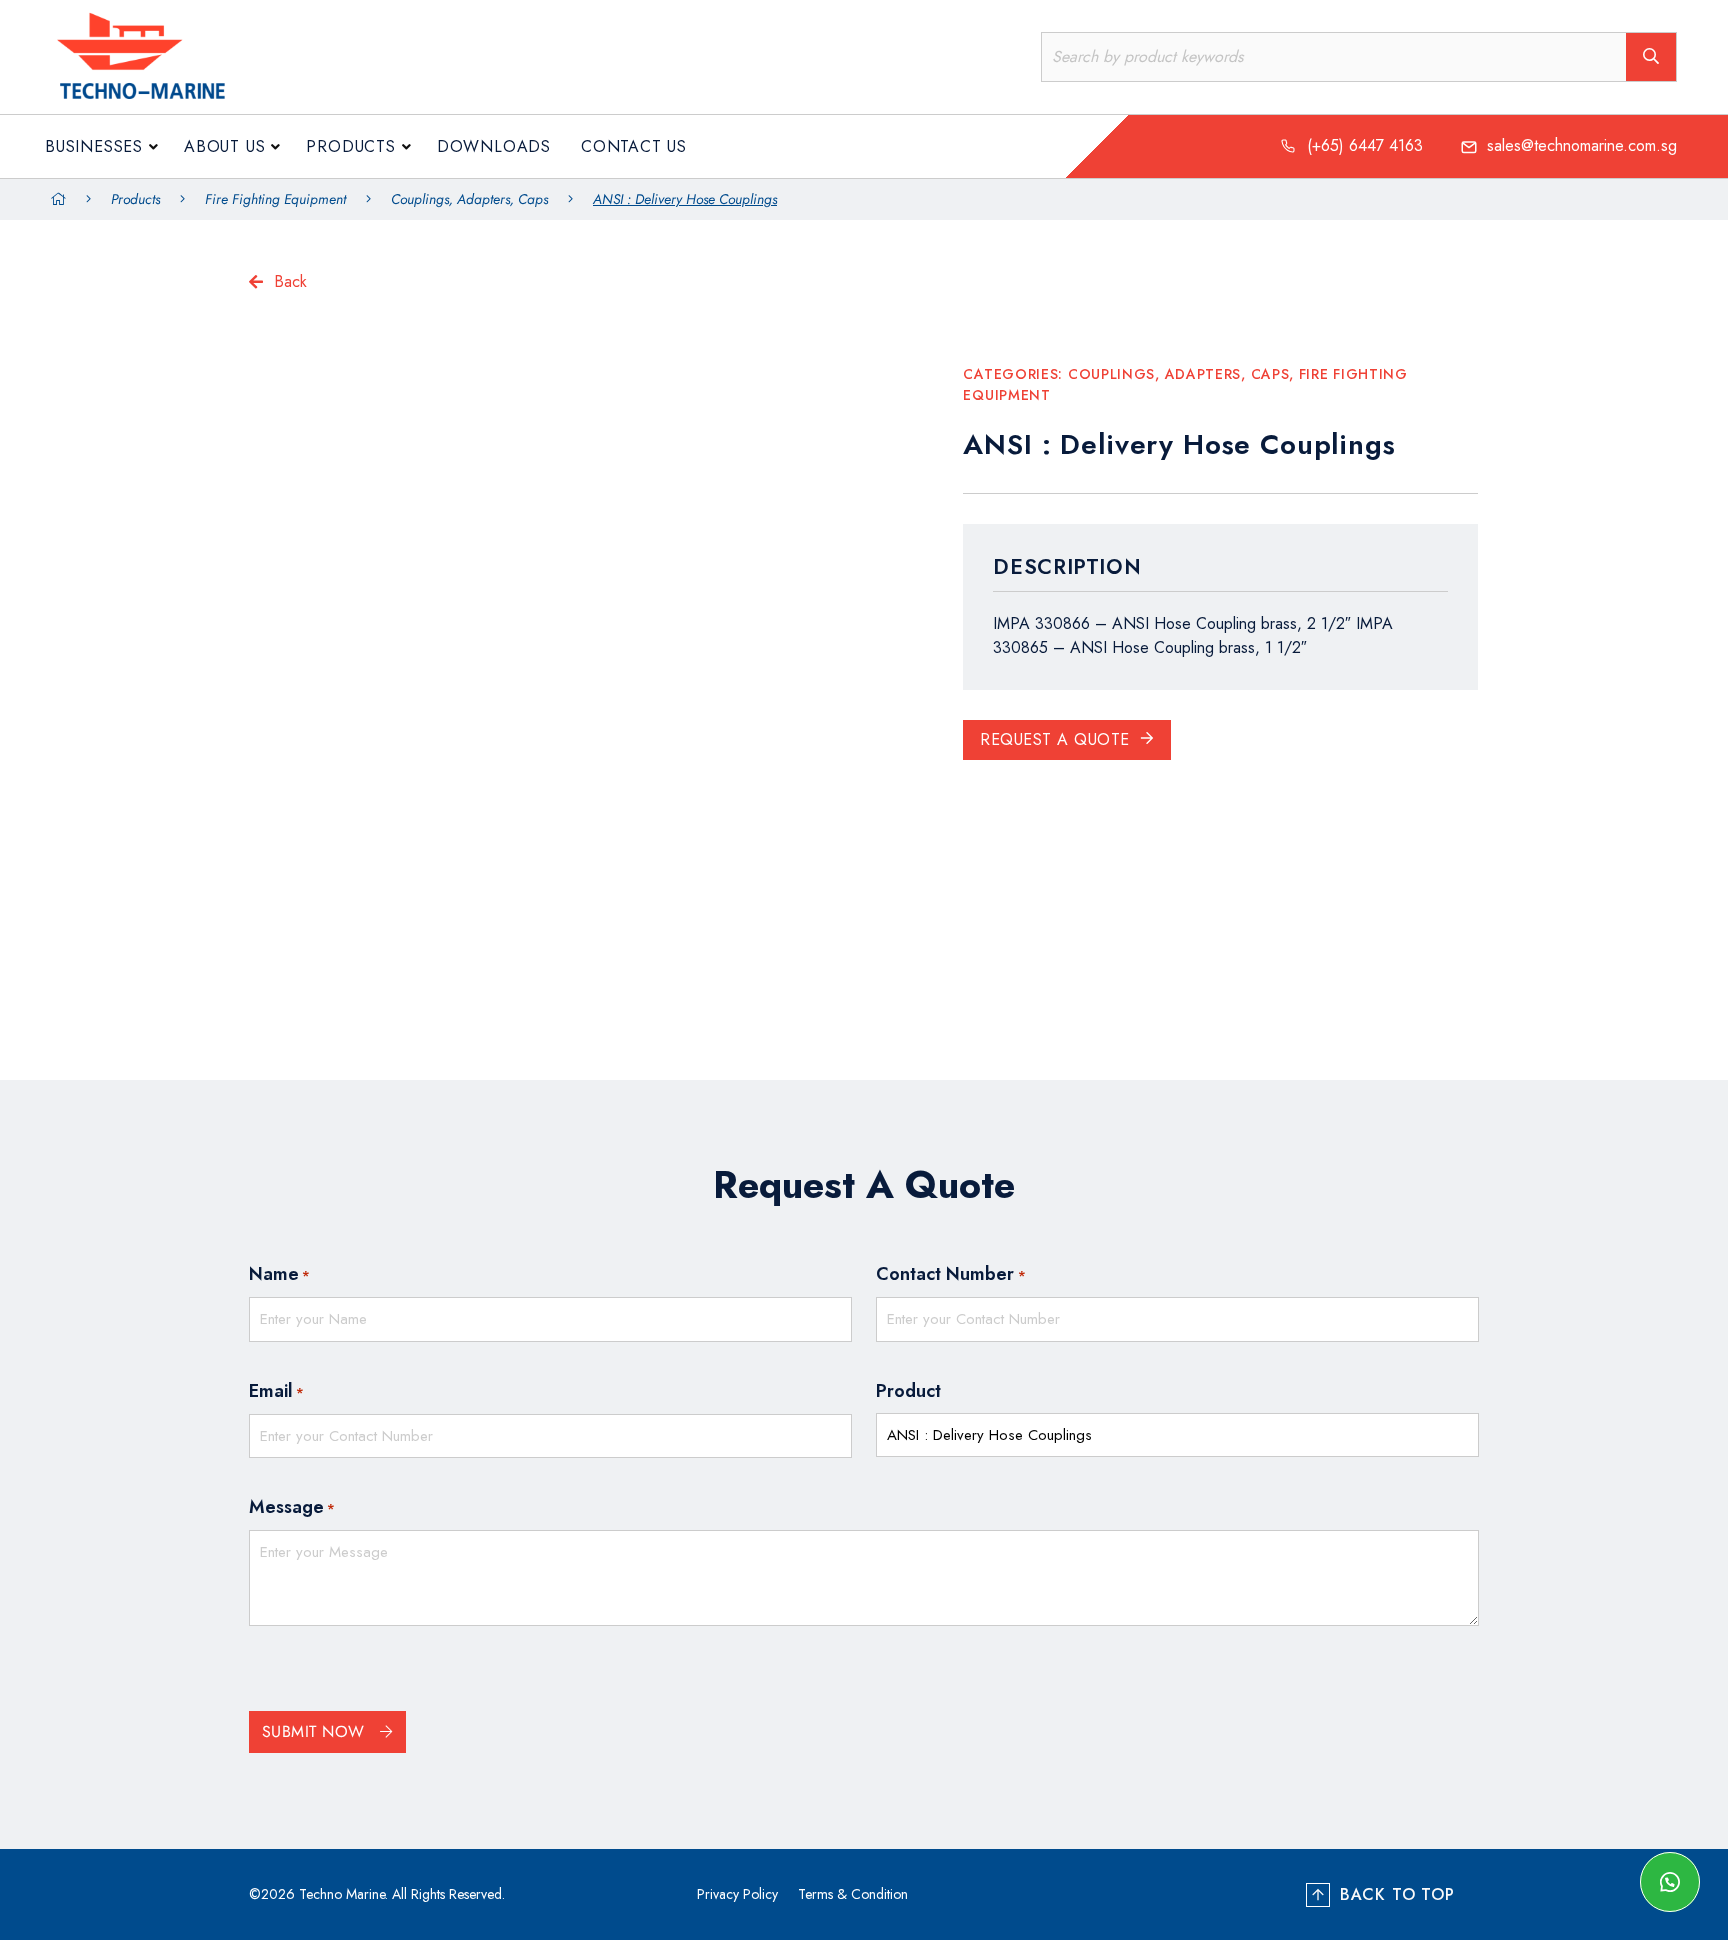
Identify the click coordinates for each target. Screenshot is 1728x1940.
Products (350, 146)
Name (279, 1274)
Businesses (94, 146)
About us (224, 146)
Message (292, 1507)
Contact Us (634, 146)
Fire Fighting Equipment (275, 199)
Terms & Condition (853, 1894)
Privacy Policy (737, 1894)
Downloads (494, 146)
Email (276, 1391)
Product (908, 1391)
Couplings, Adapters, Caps (469, 199)
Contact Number (950, 1274)
